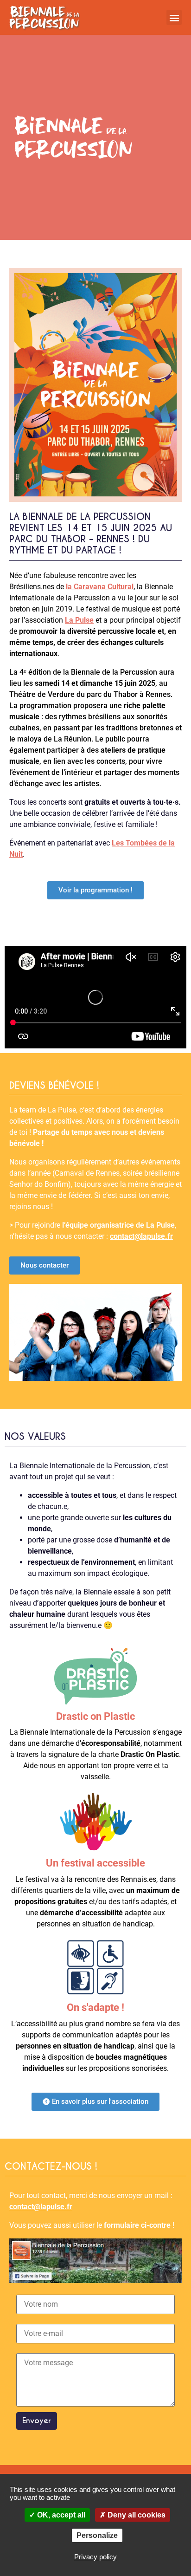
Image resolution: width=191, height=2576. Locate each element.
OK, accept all (60, 2515)
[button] (174, 17)
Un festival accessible (95, 1863)
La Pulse (79, 620)
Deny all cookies (136, 2515)
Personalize (97, 2535)
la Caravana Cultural (100, 587)
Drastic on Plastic (95, 1716)
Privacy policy (95, 2557)
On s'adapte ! (95, 2007)
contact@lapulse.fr (141, 1236)
